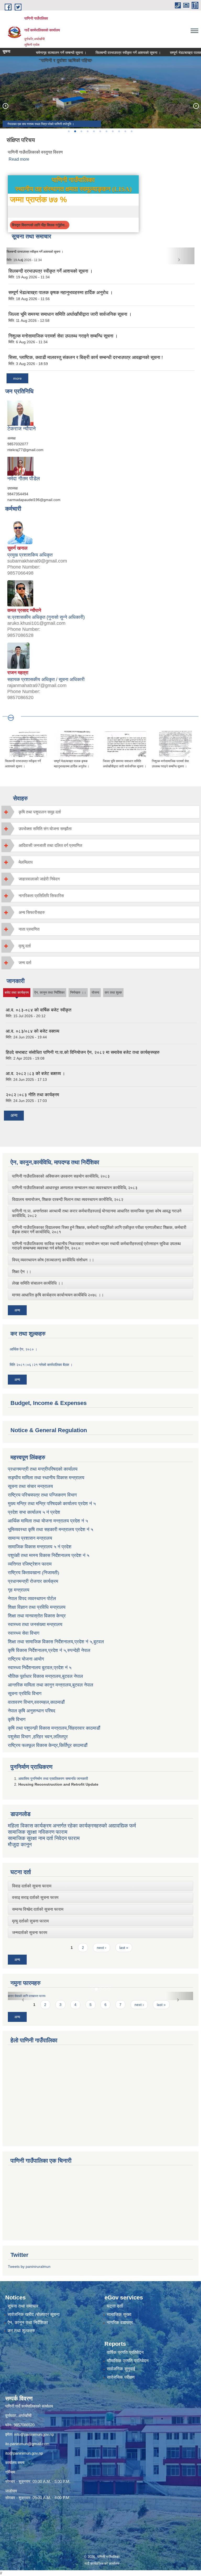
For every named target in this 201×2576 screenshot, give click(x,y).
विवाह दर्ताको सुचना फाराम (32, 1886)
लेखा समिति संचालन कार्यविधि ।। (38, 1283)
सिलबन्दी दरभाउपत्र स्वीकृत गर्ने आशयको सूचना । (102, 53)
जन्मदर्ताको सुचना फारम (30, 1933)
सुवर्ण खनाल (17, 548)
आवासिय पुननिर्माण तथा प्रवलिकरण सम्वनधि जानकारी (53, 1779)
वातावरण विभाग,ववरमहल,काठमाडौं (36, 1702)
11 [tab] (131, 131)
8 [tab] (113, 131)
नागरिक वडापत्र (120, 2323)
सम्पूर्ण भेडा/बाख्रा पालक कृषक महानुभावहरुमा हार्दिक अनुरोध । (41, 252)
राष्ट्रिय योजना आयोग (26, 1659)
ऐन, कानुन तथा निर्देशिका (49, 992)
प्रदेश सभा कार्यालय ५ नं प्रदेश (34, 1512)
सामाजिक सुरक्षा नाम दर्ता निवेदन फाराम (44, 1838)
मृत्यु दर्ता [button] (25, 946)
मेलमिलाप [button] (26, 862)
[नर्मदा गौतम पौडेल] (20, 466)
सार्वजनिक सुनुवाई (121, 2369)
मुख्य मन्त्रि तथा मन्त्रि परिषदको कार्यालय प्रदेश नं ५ (52, 1504)
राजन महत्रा (18, 673)
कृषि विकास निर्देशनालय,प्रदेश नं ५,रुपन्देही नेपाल (49, 1650)
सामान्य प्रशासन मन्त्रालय (30, 1538)
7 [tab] (106, 131)
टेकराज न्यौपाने (21, 429)
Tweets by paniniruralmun (29, 2266)
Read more (19, 159)
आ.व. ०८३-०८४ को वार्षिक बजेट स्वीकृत (39, 1010)
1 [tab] (69, 131)
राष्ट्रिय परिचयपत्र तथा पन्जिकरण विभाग (42, 1495)
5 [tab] (94, 131)
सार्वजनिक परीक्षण (121, 2377)
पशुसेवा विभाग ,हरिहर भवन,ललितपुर (38, 1737)
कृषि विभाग (17, 1719)
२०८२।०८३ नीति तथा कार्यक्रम (32, 1095)
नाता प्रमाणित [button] (29, 929)
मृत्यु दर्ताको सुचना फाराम (30, 1921)
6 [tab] (100, 131)
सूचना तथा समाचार (23, 2306)
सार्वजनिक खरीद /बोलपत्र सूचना (34, 2315)
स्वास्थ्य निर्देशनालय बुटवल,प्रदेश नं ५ (40, 1668)
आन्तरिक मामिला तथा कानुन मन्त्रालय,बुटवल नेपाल (51, 1685)
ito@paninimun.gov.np (24, 2453)
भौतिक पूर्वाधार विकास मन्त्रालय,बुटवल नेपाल (45, 1676)
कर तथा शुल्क (113, 992)
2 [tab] (75, 131)
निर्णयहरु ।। (78, 992)
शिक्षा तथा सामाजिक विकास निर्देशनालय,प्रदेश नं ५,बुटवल (56, 1642)
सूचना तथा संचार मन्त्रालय (30, 1486)
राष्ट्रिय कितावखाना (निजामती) (33, 1573)
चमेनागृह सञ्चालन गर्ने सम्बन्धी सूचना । (35, 53)
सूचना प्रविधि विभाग (25, 1694)
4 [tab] (87, 131)
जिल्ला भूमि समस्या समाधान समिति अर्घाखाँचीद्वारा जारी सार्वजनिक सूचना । (70, 314)
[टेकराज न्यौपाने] (20, 413)
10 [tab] (125, 131)
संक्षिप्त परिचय (21, 140)
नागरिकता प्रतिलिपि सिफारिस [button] (41, 896)
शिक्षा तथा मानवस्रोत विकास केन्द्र (37, 1616)
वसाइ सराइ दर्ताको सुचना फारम (35, 1897)
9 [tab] (119, 131)
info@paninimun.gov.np (34, 2434)
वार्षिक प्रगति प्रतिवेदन (125, 2352)
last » (124, 1948)
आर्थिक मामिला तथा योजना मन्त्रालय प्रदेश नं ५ (48, 1521)
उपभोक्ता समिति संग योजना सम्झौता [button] (45, 829)
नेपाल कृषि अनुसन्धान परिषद (32, 1711)
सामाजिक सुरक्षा (119, 2315)
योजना (95, 992)
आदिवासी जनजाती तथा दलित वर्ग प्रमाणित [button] (50, 845)
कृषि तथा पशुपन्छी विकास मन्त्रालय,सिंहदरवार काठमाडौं (54, 1728)
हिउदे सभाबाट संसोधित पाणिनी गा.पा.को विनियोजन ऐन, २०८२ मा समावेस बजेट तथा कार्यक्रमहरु (83, 1052)
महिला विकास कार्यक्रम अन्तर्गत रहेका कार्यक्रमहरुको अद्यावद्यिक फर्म (72, 1826)
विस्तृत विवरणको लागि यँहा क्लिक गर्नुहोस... (40, 225)
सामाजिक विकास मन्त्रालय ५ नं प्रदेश (40, 1547)
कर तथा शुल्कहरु (21, 2331)
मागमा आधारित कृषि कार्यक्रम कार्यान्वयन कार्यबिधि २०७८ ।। (58, 1295)
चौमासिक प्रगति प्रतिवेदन (128, 2361)
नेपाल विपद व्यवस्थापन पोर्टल (32, 1599)
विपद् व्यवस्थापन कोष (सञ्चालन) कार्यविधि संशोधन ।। (53, 1260)
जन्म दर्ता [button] (25, 963)
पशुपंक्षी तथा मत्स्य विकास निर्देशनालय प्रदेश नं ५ (49, 1555)
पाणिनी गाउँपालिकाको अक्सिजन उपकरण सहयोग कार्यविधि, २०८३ (61, 1176)
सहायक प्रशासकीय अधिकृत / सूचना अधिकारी (46, 679)
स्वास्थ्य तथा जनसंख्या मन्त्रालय (35, 1624)
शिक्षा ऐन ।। (22, 1272)
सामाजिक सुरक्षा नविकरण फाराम (38, 1832)
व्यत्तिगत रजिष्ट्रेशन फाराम (30, 1564)
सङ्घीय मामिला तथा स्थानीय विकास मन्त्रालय (46, 1478)
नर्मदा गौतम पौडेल (24, 479)
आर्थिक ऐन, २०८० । (23, 1349)
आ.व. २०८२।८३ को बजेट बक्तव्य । (35, 1074)
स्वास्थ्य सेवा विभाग (24, 1633)
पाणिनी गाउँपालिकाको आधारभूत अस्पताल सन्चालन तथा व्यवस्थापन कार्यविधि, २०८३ (75, 1188)
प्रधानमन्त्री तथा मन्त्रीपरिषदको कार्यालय (43, 1469)
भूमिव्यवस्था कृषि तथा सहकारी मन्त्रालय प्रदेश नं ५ (51, 1529)
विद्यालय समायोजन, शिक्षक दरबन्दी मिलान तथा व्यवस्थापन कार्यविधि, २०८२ (68, 1199)
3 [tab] (81, 131)
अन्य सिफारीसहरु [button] (32, 912)
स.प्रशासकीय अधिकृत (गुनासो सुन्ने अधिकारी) (46, 617)
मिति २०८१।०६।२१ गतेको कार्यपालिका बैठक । (41, 1365)
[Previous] (5, 106)
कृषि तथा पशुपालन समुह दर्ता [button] (40, 812)
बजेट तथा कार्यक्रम (17, 994)
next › (102, 1948)
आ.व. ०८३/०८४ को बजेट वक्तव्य (32, 1031)
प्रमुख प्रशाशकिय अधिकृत (30, 555)
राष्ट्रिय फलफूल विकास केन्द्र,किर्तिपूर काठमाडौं (48, 1745)
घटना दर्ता (115, 2306)
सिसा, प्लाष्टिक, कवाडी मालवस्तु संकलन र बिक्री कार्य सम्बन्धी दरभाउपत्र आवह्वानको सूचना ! (86, 357)
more (17, 378)
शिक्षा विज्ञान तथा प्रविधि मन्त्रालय (37, 1607)
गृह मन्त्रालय (19, 1590)
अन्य (14, 1115)
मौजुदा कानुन (20, 1844)
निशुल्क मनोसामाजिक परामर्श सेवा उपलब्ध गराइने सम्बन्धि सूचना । (63, 336)
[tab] (100, 812)
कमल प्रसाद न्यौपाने (24, 610)
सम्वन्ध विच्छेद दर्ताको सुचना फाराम (38, 1909)
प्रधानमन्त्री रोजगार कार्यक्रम (33, 1581)
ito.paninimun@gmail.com (27, 2444)
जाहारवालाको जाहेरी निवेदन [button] (39, 879)
